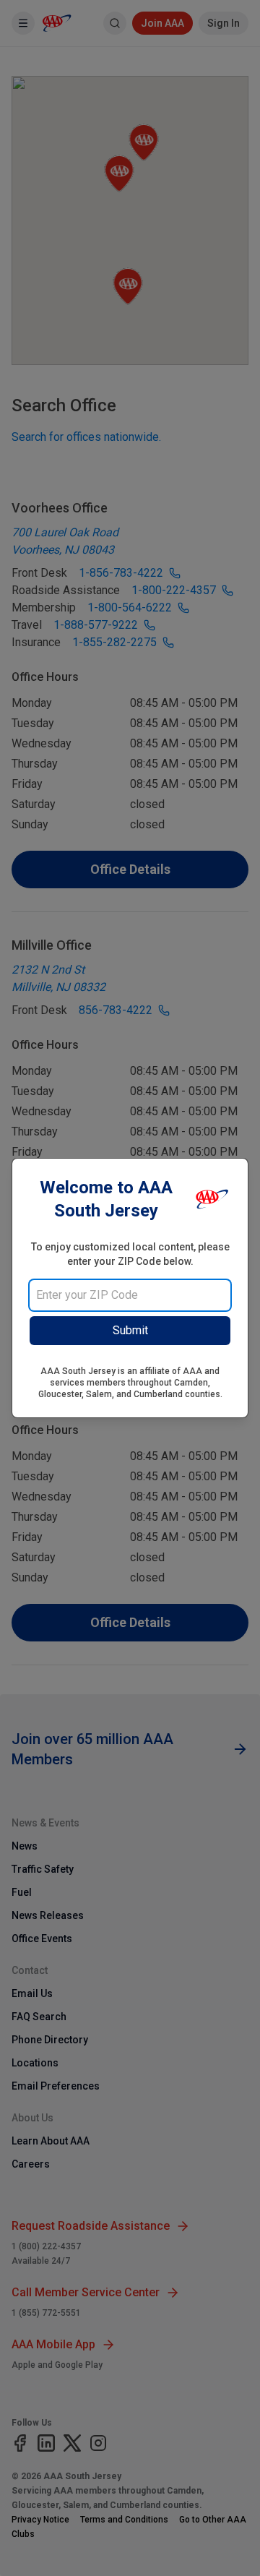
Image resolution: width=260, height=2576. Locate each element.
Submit (130, 1330)
